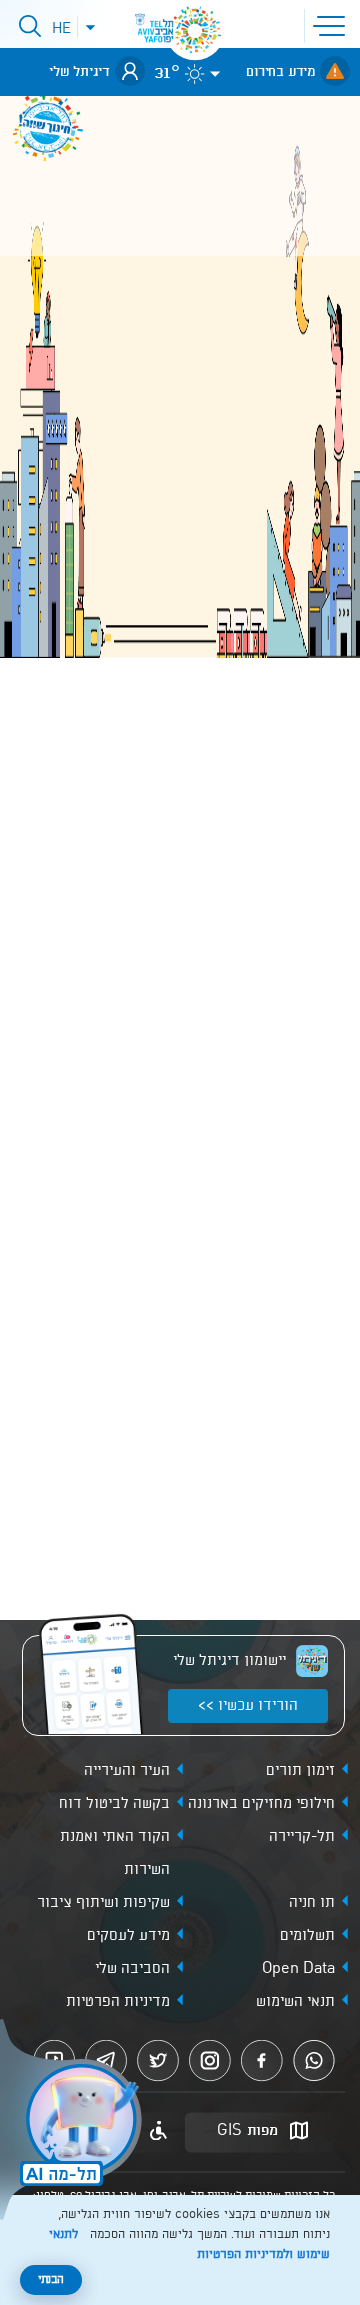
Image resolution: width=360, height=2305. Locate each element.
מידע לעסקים (128, 1936)
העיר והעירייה (127, 1771)
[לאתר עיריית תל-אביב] (195, 30)
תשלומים (307, 1936)
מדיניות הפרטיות (118, 2002)
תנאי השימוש (295, 2002)
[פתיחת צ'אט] (74, 2122)
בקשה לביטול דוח (114, 1804)
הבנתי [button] (51, 2280)
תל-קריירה (302, 1837)
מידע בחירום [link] (280, 72)
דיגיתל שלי (79, 72)
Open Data (298, 1969)
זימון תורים (300, 1771)
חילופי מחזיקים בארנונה (261, 1804)
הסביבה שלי (132, 1969)
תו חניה (312, 1903)
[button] (333, 24)
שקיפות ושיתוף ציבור (103, 1903)
